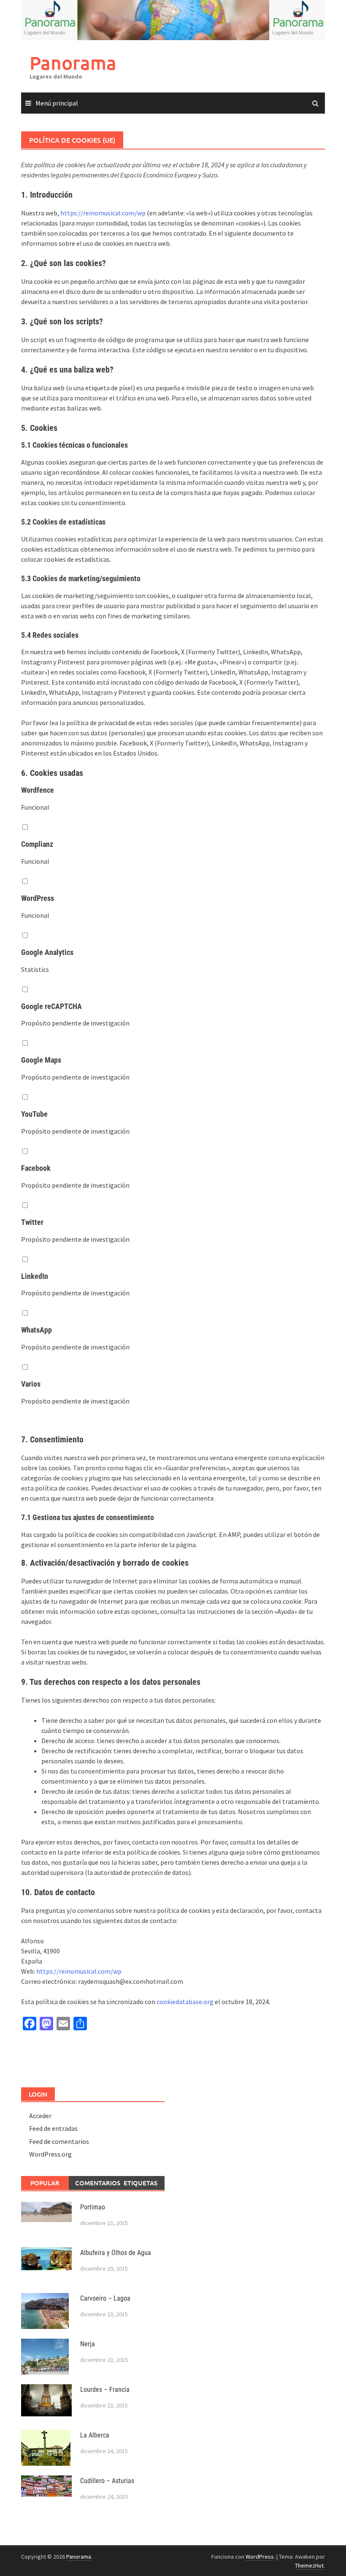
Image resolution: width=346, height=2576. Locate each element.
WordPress (260, 2557)
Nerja (88, 2344)
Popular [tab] (45, 2183)
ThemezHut (309, 2565)
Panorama (73, 63)
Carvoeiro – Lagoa (105, 2298)
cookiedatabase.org (185, 2002)
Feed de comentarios (59, 2141)
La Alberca (95, 2435)
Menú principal (57, 103)
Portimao (93, 2207)
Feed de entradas (53, 2128)
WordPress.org (50, 2154)
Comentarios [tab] (96, 2183)
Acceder (40, 2116)
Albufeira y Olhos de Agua (116, 2253)
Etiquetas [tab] (141, 2183)
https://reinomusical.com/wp (103, 213)
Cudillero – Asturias (107, 2481)
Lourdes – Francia (105, 2390)
